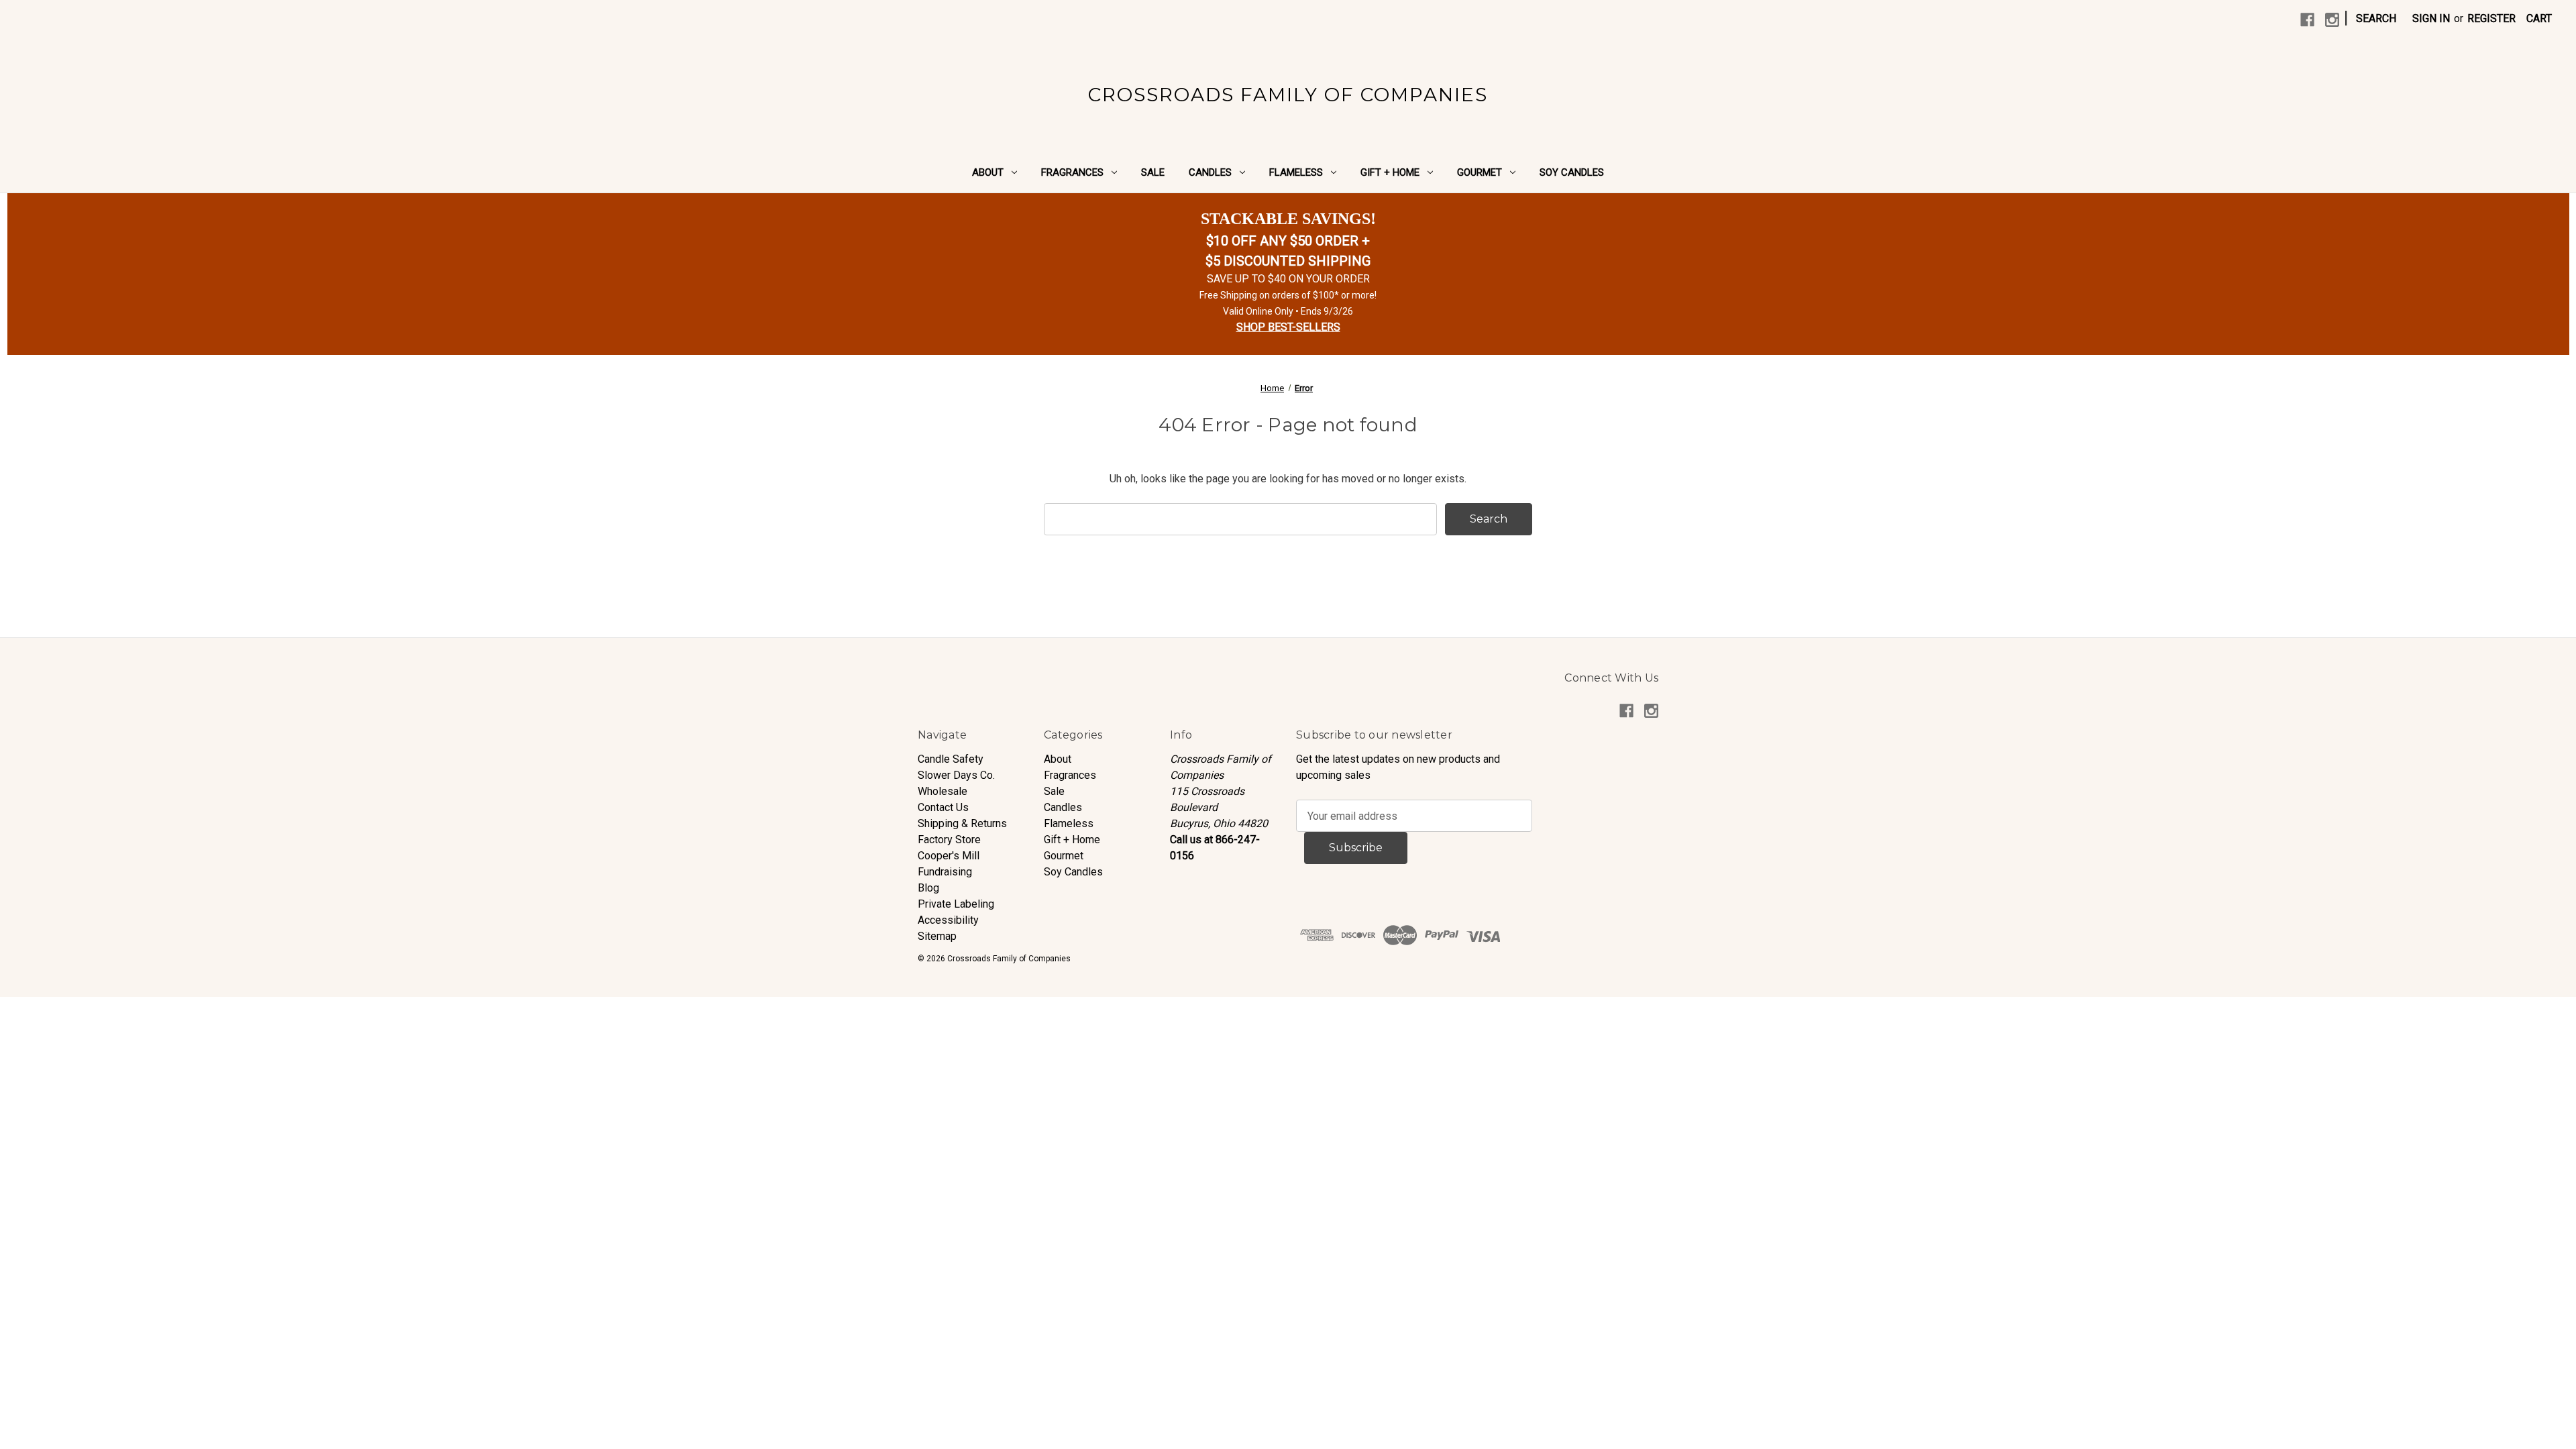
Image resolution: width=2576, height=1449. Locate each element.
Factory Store (949, 840)
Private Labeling (956, 904)
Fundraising (945, 872)
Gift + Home (1390, 172)
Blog (928, 888)
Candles (1210, 172)
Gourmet (1480, 172)
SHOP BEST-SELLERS (1288, 327)
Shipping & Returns (962, 823)
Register (2491, 18)
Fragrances (1072, 172)
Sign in (2431, 18)
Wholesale (943, 791)
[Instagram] (2332, 20)
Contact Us (943, 807)
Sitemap (937, 936)
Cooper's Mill (949, 856)
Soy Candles (1572, 172)
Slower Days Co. (956, 775)
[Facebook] (2307, 20)
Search (2376, 18)
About (988, 172)
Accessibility (948, 920)
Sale (1153, 172)
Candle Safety (951, 759)
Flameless (1296, 172)
